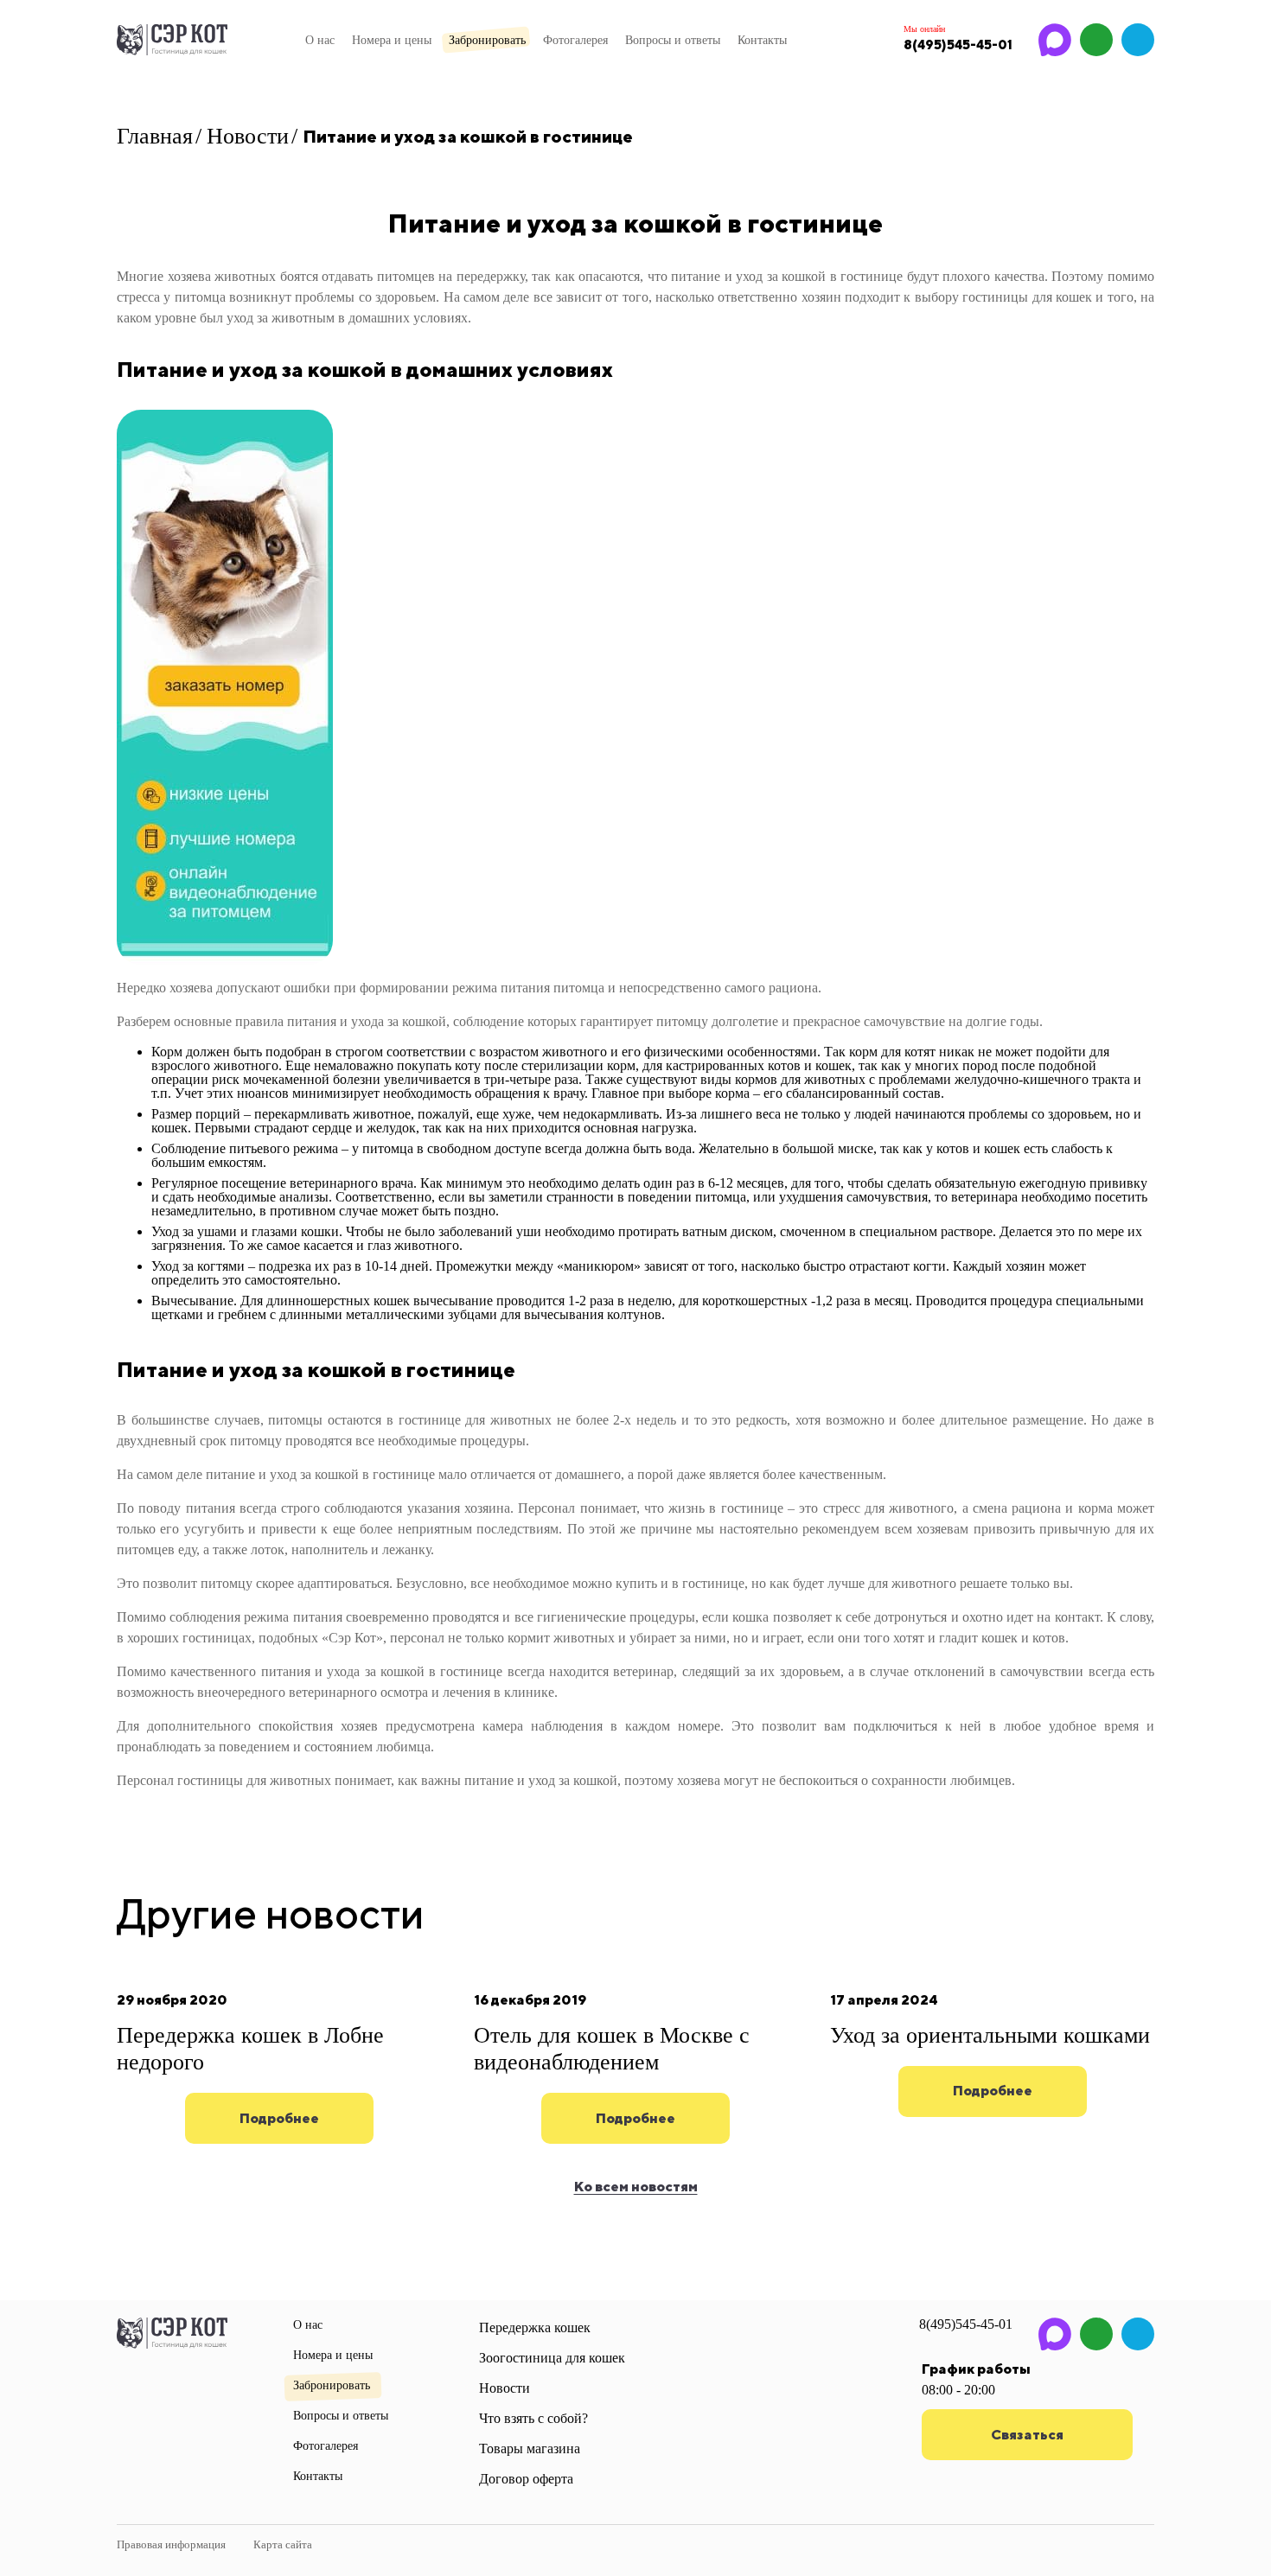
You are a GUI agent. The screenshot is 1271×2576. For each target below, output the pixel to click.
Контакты (762, 40)
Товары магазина (530, 2448)
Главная (155, 136)
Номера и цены (392, 40)
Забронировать (487, 40)
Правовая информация (171, 2544)
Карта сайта (283, 2544)
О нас (320, 40)
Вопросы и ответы (673, 40)
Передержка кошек (535, 2327)
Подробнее (279, 2118)
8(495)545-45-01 (966, 2324)
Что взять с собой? (533, 2418)
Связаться (1027, 2435)
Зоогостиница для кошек (552, 2358)
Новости (248, 136)
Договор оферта (526, 2479)
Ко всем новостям (636, 2187)
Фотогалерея (575, 40)
